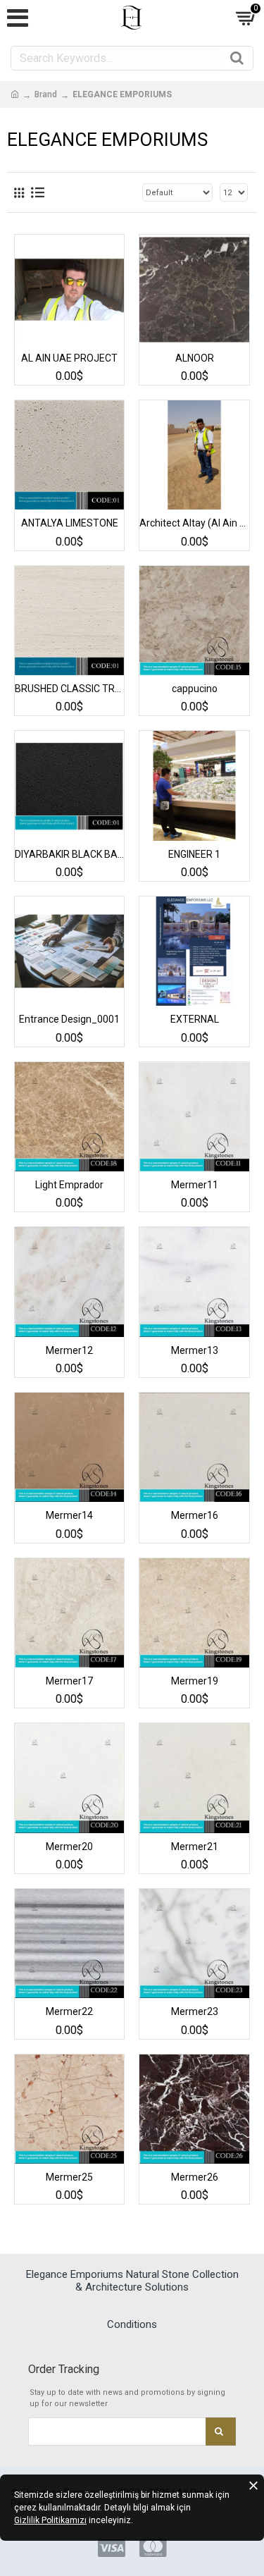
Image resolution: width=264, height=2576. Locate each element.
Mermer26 (195, 2177)
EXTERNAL (195, 1019)
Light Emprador (69, 1185)
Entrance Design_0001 (69, 1019)
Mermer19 (195, 1681)
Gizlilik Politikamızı (50, 2520)
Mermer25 (69, 2177)
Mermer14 (69, 1515)
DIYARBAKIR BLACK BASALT (69, 854)
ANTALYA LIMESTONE (70, 523)
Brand (46, 94)
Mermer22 (69, 2011)
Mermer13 (195, 1350)
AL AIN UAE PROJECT (69, 358)
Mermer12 (69, 1350)
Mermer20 (69, 1847)
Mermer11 (195, 1185)
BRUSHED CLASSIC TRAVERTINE (69, 689)
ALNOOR (195, 358)
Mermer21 (195, 1847)
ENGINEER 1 (194, 854)
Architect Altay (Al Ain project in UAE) (194, 523)
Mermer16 (195, 1515)
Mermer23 (195, 2011)
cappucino (195, 689)
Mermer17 (69, 1681)
